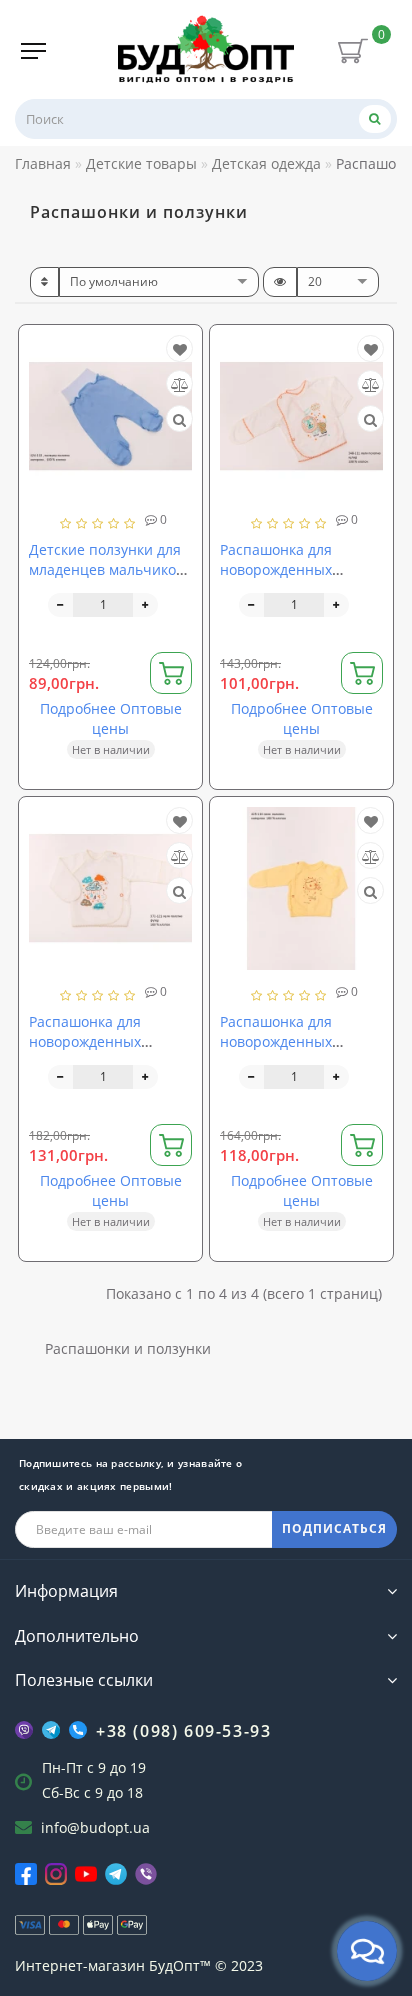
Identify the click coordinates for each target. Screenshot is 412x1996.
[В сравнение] (180, 384)
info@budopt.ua (95, 1827)
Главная (43, 163)
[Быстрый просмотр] (179, 419)
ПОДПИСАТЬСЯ (334, 1528)
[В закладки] (180, 349)
